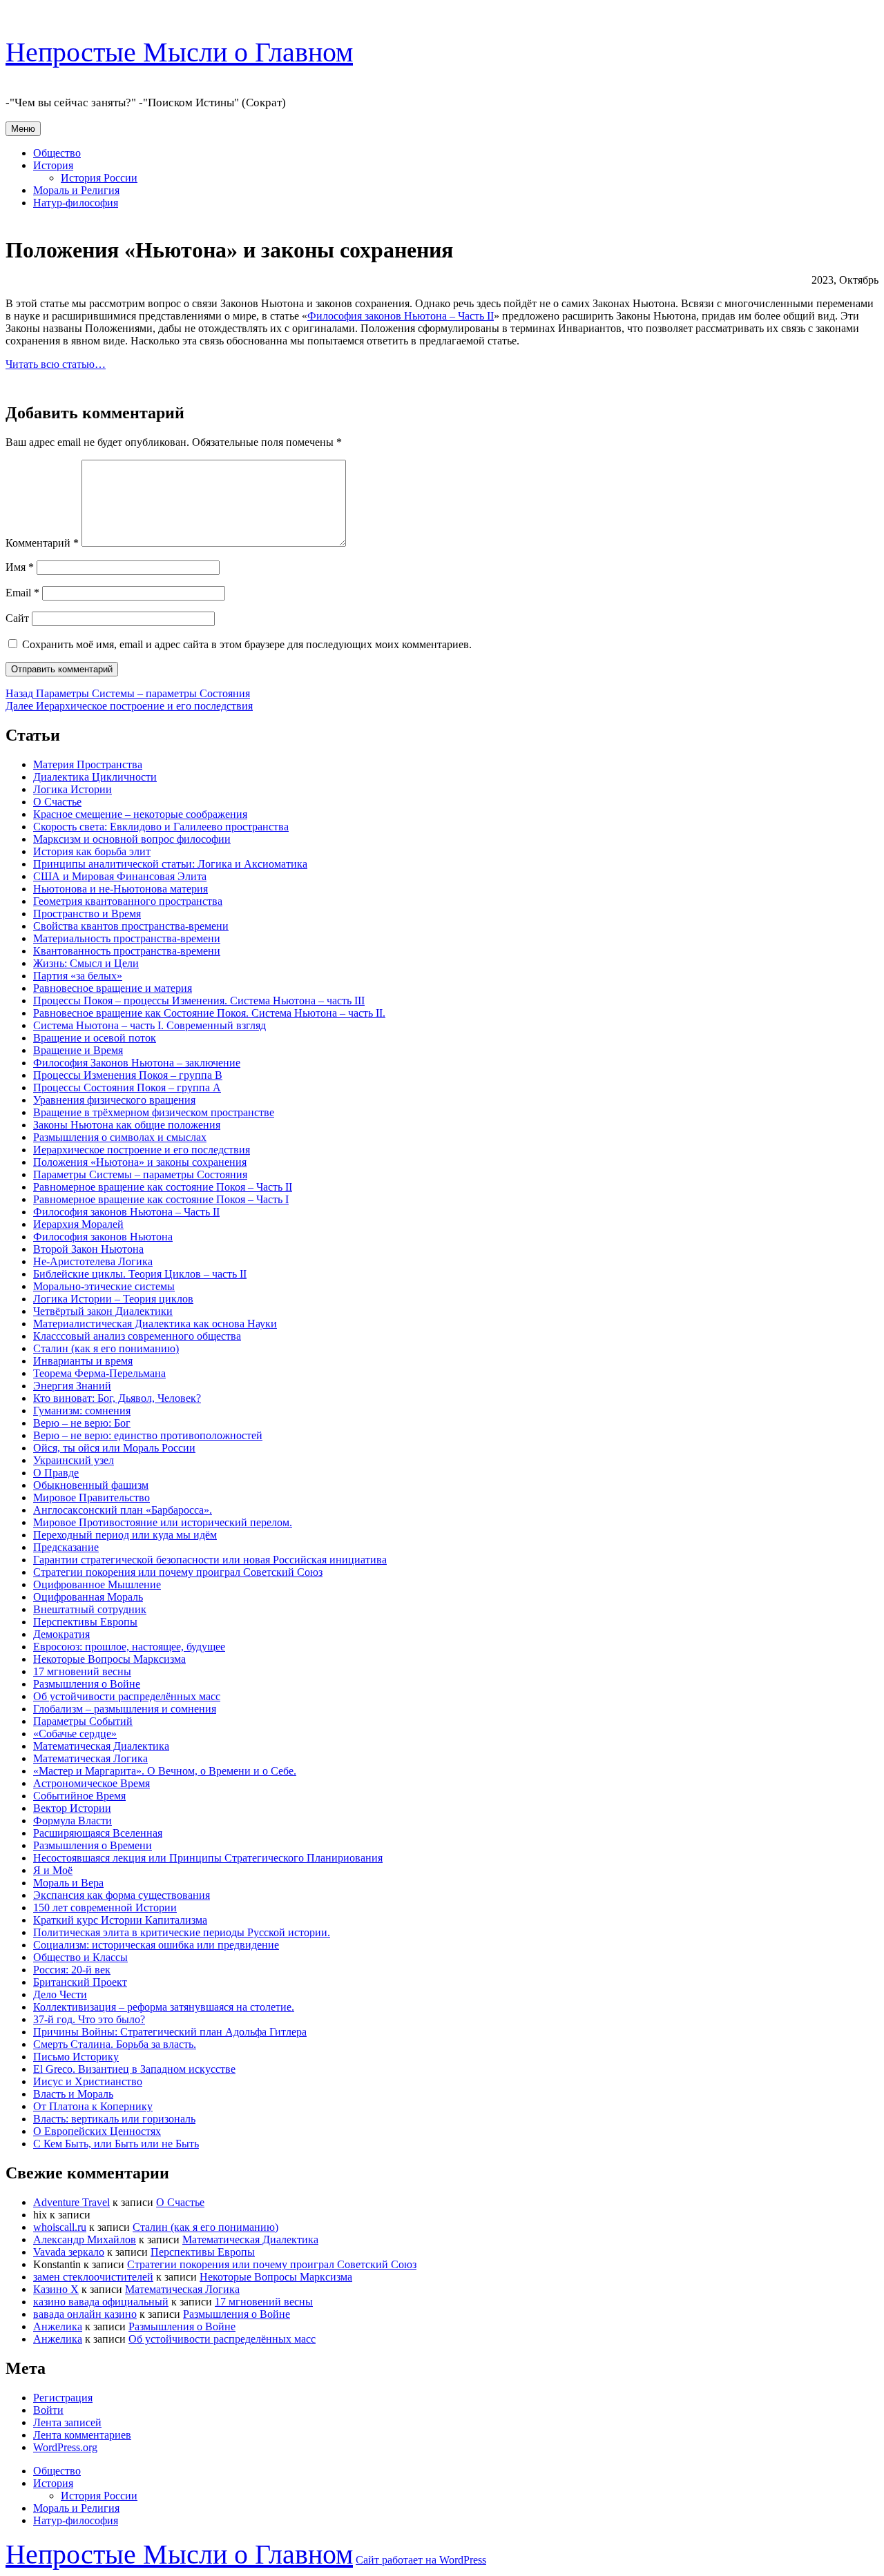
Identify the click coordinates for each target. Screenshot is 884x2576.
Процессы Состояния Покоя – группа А (127, 1087)
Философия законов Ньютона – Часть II (401, 316)
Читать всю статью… (56, 364)
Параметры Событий (83, 1721)
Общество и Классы (80, 1957)
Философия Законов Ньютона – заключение (137, 1063)
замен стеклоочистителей (93, 2277)
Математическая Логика (90, 1758)
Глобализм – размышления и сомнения (125, 1709)
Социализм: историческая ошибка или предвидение (156, 1945)
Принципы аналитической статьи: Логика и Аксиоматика (170, 864)
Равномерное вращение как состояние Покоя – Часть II (163, 1187)
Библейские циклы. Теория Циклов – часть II (140, 1274)
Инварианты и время (83, 1361)
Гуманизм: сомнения (82, 1411)
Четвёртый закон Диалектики (103, 1311)
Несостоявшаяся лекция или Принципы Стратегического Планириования (208, 1858)
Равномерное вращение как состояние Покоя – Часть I (161, 1199)
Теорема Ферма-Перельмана (99, 1373)
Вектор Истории (72, 1808)
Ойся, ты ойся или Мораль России (114, 1448)
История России (99, 178)
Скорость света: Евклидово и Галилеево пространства (161, 827)
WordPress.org (65, 2447)
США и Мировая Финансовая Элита (120, 876)
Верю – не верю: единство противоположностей (148, 1435)
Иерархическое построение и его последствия (142, 1150)
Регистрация (63, 2398)
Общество (57, 153)
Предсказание (66, 1547)
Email (22, 593)
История (53, 165)
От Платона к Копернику (93, 2106)
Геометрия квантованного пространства (128, 901)
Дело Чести (60, 1994)
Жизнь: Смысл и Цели (86, 963)
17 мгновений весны (82, 1671)
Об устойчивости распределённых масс (127, 1696)
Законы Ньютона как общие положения (127, 1125)
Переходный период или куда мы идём (125, 1535)
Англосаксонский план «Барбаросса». (123, 1510)
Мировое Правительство (92, 1497)
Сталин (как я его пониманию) (106, 1348)
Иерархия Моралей (78, 1224)
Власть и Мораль (73, 2094)
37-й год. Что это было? (89, 2019)
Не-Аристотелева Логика (93, 1261)
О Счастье (57, 802)
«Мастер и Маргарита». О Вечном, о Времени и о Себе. (165, 1771)
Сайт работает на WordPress (421, 2560)
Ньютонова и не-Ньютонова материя (121, 889)
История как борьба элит (92, 851)
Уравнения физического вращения (114, 1100)
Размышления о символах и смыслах (120, 1137)
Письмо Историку (76, 2057)
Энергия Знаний (72, 1386)
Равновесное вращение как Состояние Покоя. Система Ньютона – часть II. (209, 1013)
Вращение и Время (78, 1050)
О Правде (56, 1473)
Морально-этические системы (104, 1286)
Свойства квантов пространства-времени (131, 926)
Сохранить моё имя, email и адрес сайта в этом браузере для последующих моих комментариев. (247, 644)
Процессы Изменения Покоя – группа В (128, 1075)
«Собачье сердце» (75, 1734)
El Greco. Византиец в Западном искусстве (134, 2069)
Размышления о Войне (87, 1684)
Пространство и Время (87, 914)
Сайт (17, 618)
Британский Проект (80, 1982)
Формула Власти (73, 1821)
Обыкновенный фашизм (91, 1485)
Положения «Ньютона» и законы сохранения (140, 1162)
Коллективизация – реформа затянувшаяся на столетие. (164, 2007)
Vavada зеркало (69, 2252)
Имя (20, 567)
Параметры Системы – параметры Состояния (140, 1174)
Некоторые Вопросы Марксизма (109, 1659)
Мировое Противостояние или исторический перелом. (163, 1522)
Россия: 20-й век (72, 1970)
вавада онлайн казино (85, 2314)
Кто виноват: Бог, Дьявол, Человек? (117, 1398)
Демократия (61, 1634)
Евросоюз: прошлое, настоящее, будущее (129, 1647)
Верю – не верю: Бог (82, 1423)
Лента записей (67, 2422)
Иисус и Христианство (88, 2081)
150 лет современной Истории (105, 1907)
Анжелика (58, 2326)
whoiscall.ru (60, 2227)
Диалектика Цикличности (95, 777)
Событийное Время (79, 1796)
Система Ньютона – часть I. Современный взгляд (150, 1025)
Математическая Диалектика (101, 1746)
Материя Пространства (88, 764)
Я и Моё (53, 1870)
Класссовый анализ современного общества (137, 1336)
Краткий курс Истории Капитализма (120, 1920)
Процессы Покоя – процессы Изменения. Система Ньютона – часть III (199, 1001)
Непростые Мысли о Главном (179, 52)
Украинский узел (74, 1460)
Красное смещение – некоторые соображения (140, 814)
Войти (48, 2410)
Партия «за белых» (78, 976)
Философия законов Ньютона (103, 1237)
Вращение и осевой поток (95, 1038)
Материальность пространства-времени (127, 938)
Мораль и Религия (76, 190)
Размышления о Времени (93, 1845)
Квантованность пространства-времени (127, 951)
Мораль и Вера (68, 1883)
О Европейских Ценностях (97, 2131)
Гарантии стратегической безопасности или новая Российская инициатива (210, 1560)
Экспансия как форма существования (122, 1895)
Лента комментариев (82, 2435)
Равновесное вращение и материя (113, 988)
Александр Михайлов (85, 2240)
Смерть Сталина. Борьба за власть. (115, 2044)
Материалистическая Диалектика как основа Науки (155, 1324)
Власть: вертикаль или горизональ (114, 2119)
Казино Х (56, 2289)
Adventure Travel (71, 2202)
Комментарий (42, 543)
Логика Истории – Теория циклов (113, 1299)
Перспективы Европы (85, 1622)
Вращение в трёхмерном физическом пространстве (154, 1112)
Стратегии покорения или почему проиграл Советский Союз (178, 1572)
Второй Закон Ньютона (88, 1249)
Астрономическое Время (92, 1783)
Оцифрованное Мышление (97, 1584)
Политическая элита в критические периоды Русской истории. (182, 1932)
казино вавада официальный (101, 2302)
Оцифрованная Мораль (88, 1597)
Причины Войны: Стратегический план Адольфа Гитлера (170, 2032)
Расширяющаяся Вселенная (98, 1833)
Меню (23, 129)
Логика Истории (73, 789)
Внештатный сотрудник (90, 1609)
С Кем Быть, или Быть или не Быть (116, 2144)
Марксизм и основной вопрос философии (132, 839)
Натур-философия (76, 203)
